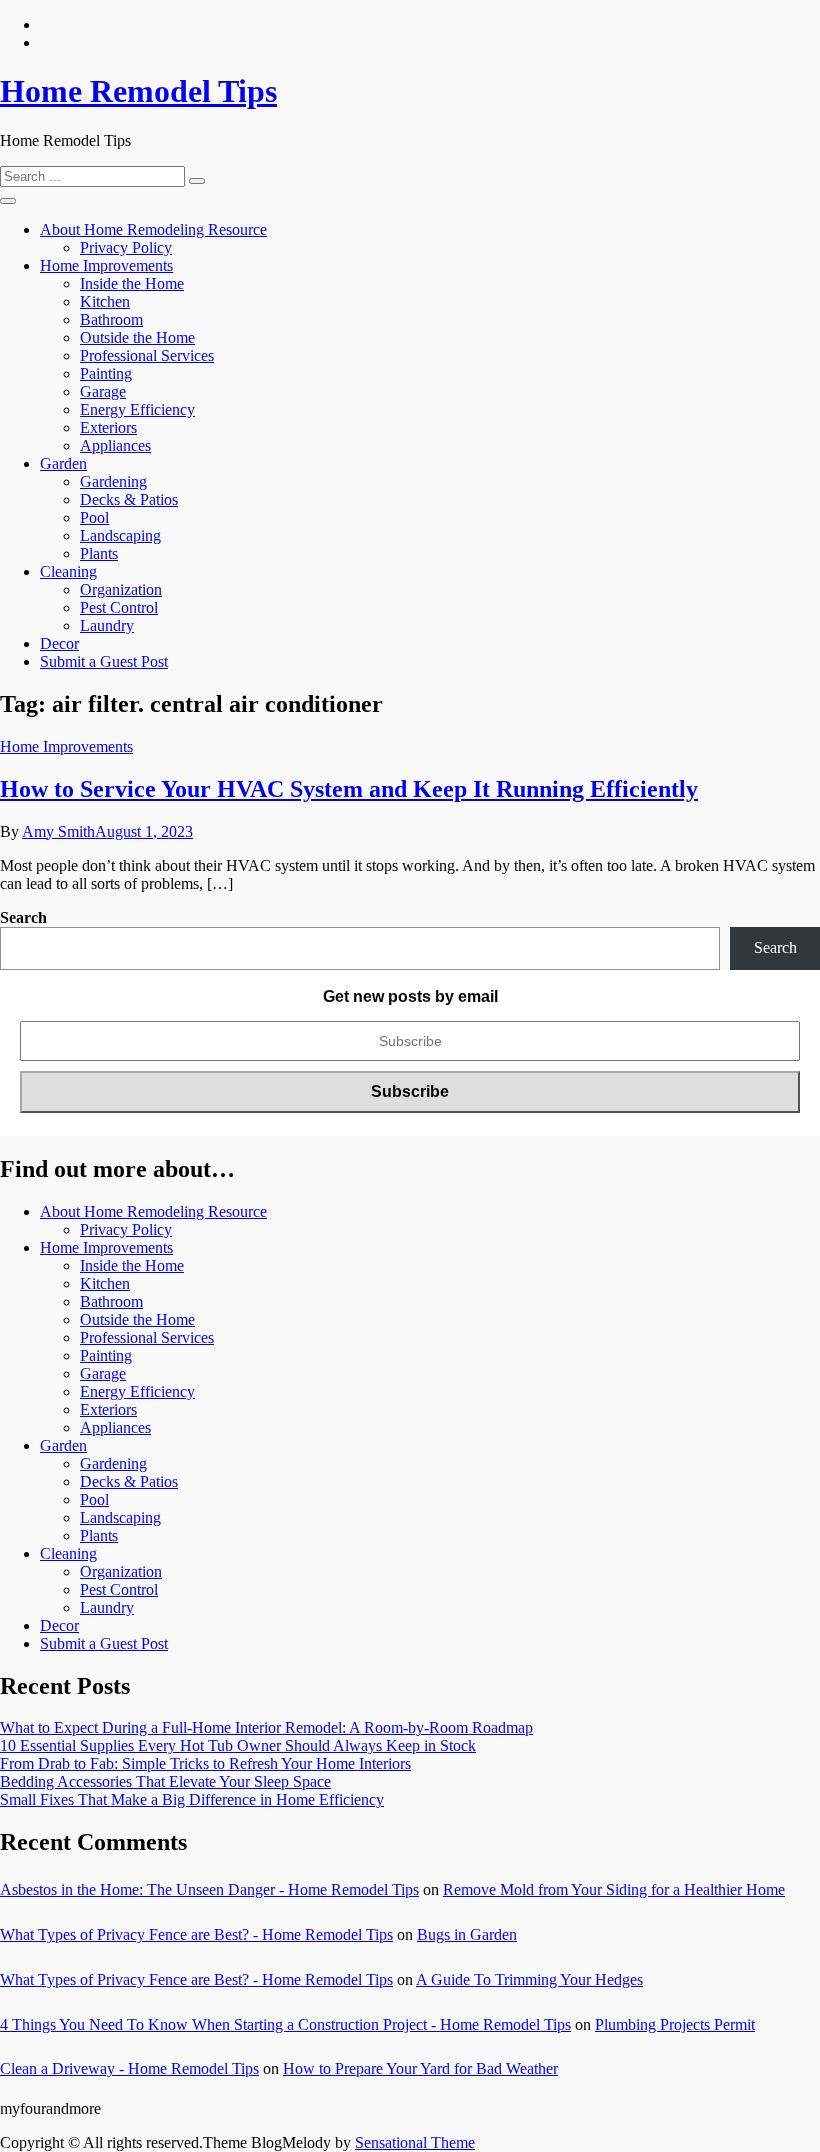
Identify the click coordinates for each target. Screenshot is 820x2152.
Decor (59, 643)
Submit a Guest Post (104, 661)
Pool (94, 517)
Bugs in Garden (467, 1934)
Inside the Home (132, 283)
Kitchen (105, 301)
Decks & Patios (129, 499)
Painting (106, 373)
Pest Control (119, 607)
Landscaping (120, 535)
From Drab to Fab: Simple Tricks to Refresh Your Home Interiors (205, 1763)
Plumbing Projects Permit (675, 2024)
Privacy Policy (126, 247)
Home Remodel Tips (138, 91)
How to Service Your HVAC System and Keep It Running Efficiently (349, 789)
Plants (99, 553)
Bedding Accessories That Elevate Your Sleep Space (165, 1781)
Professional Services (147, 355)
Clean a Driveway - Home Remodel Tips (129, 2068)
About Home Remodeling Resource (153, 229)
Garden (63, 463)
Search (23, 917)
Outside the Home (137, 337)
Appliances (115, 445)
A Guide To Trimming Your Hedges (529, 1979)
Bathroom (111, 319)
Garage (103, 391)
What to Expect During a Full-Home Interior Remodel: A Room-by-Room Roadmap (266, 1727)
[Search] (197, 181)
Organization (121, 589)
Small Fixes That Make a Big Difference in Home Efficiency (192, 1799)
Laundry (107, 625)
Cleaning (68, 571)
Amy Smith (58, 831)
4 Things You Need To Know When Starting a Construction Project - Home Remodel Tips (285, 2024)
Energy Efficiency (137, 409)
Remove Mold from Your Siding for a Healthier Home (614, 1889)
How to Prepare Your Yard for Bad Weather (420, 2068)
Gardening (113, 481)
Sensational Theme (415, 2142)
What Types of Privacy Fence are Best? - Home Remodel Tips (196, 1934)
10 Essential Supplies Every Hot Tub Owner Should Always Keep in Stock (238, 1745)
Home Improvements (106, 265)
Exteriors (108, 427)
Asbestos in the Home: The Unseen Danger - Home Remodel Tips (209, 1889)
